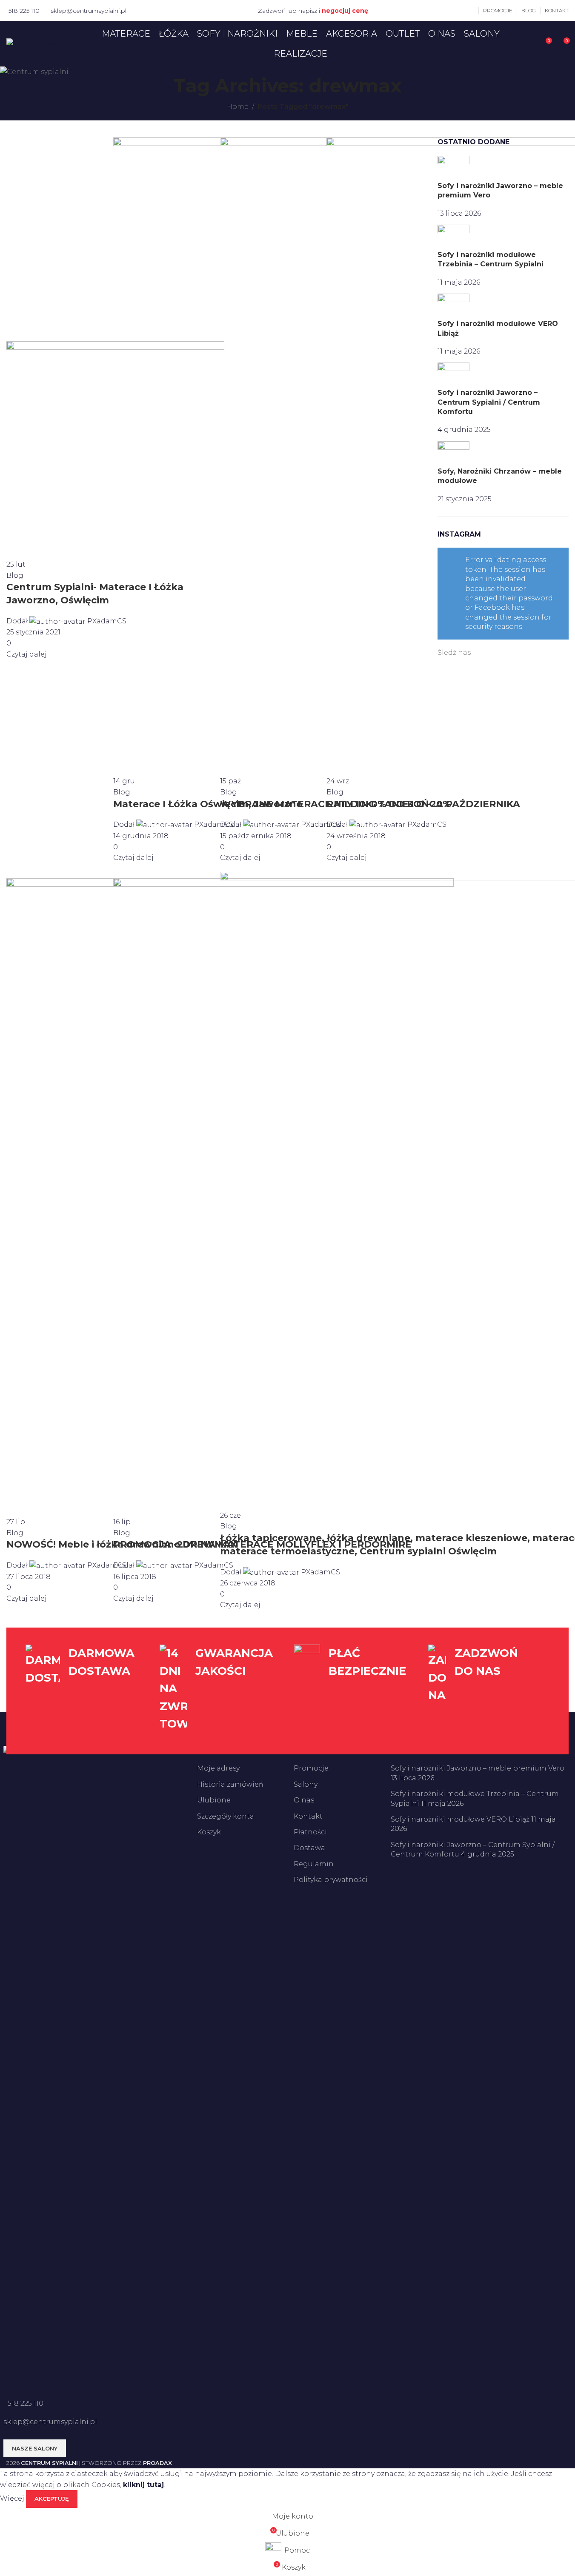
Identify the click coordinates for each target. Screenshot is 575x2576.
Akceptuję (52, 2499)
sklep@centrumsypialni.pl (89, 11)
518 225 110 (24, 11)
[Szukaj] (529, 44)
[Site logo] (41, 43)
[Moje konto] (472, 11)
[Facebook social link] (140, 10)
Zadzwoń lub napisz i (313, 11)
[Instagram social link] (151, 10)
